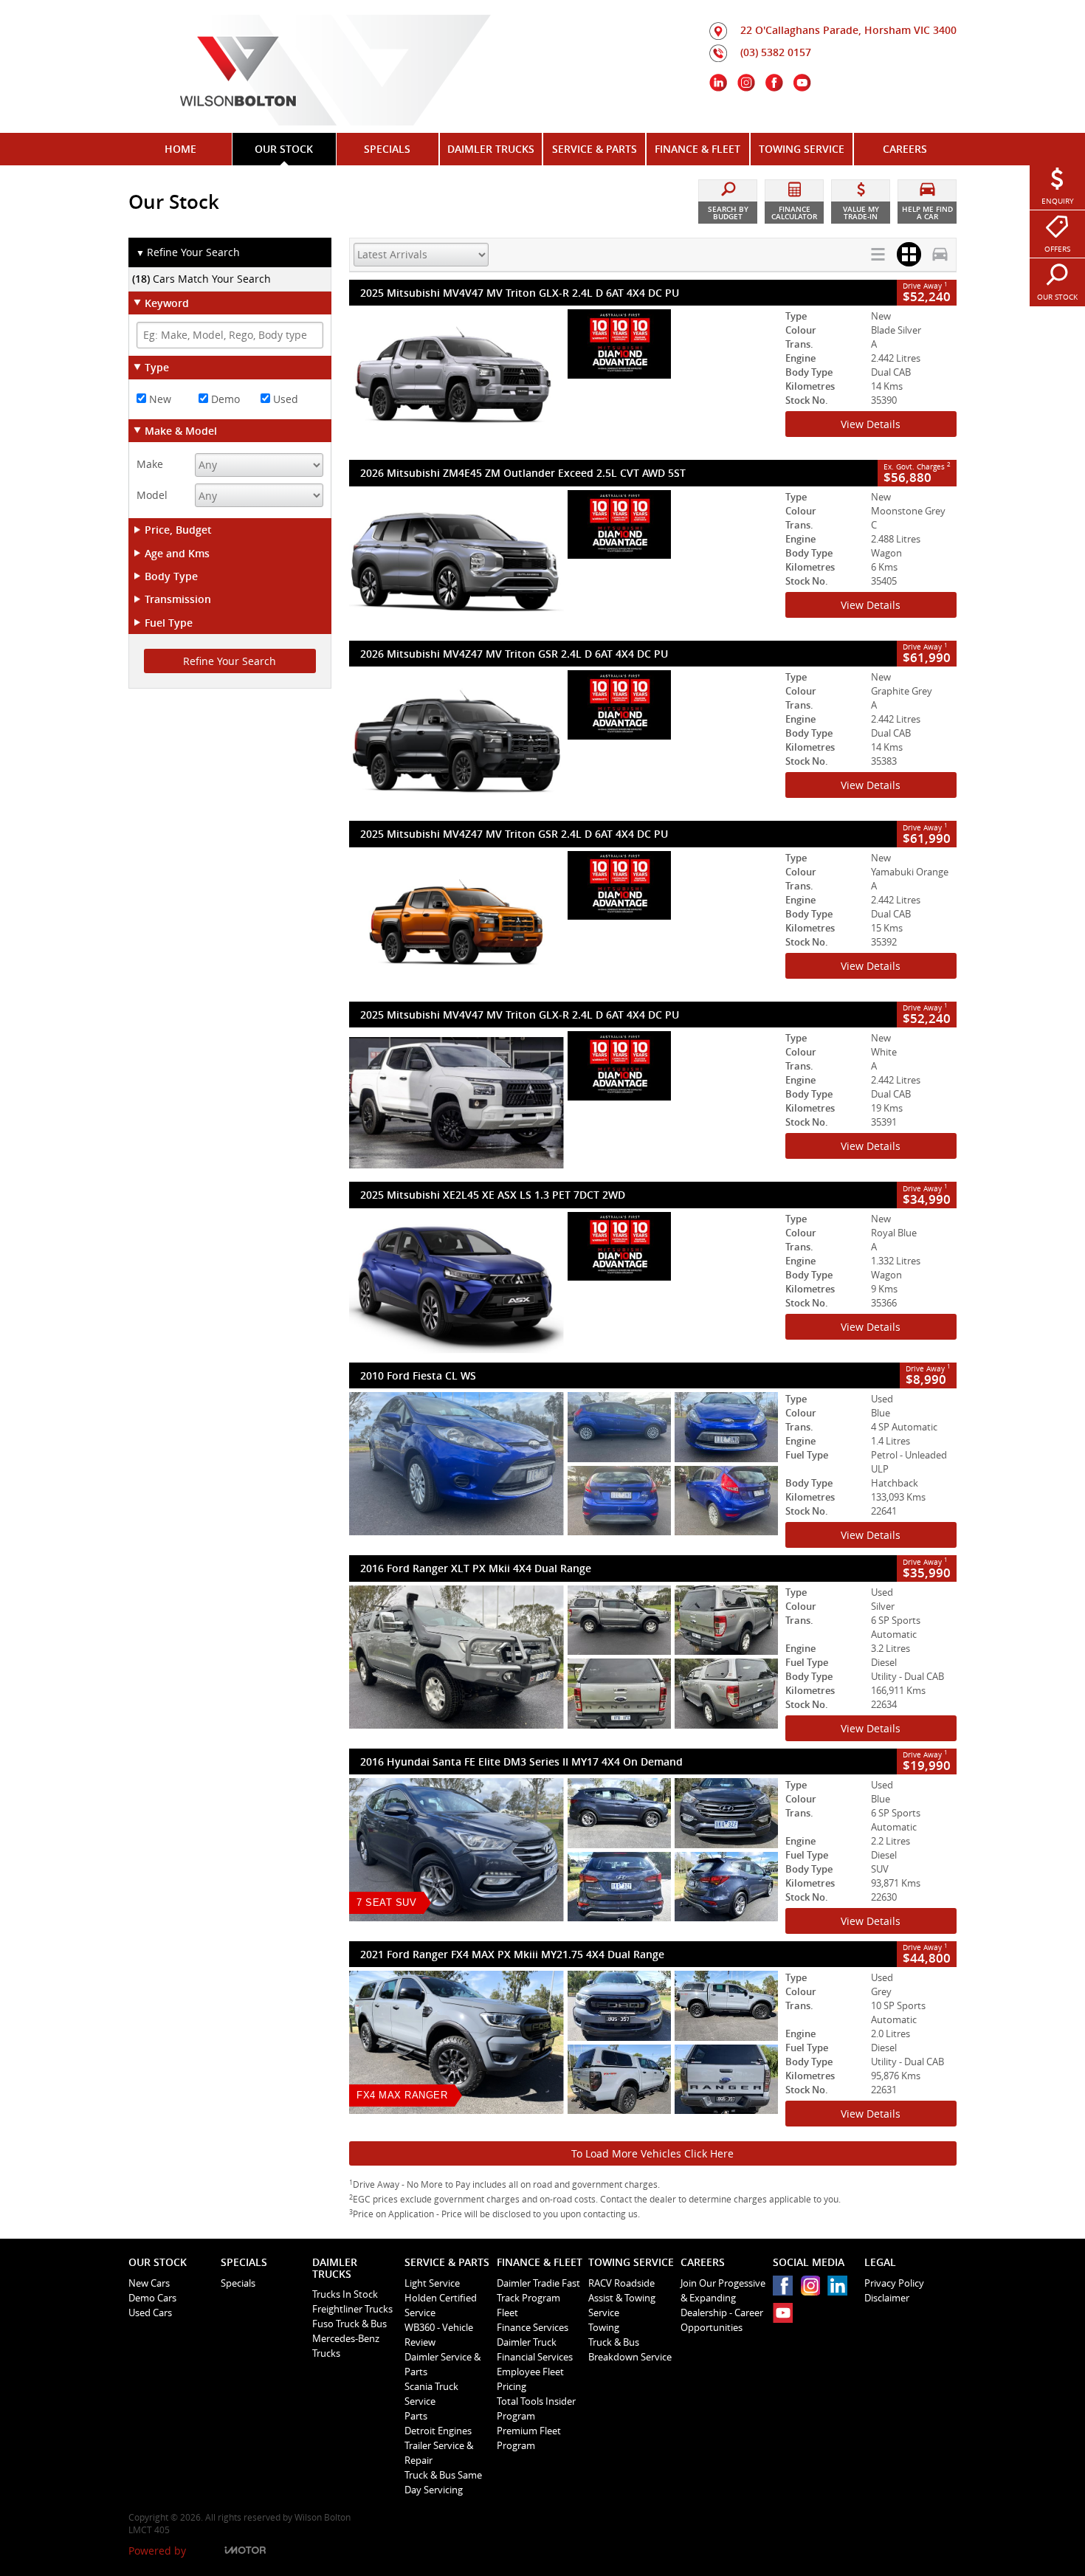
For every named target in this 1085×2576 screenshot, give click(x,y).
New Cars (149, 2283)
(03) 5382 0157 (776, 52)
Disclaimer (887, 2298)
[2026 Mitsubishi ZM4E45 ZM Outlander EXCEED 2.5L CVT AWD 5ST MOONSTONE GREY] (564, 562)
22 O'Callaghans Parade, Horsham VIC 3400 (848, 30)
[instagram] (814, 2289)
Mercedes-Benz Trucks (346, 2346)
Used (284, 399)
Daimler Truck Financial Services (535, 2349)
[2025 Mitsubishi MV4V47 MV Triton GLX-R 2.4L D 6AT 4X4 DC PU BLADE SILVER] (564, 381)
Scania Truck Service (431, 2394)
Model (152, 495)
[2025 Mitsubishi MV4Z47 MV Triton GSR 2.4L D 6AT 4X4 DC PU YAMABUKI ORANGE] (564, 923)
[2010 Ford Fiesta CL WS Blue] (564, 1464)
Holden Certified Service (441, 2305)
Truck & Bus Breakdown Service (630, 2349)
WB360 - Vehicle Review (439, 2335)
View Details (871, 424)
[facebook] (786, 2289)
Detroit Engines (438, 2431)
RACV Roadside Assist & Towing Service (622, 2298)
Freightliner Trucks (352, 2309)
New (159, 399)
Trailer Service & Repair (439, 2453)
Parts (416, 2416)
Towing (604, 2327)
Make (150, 464)
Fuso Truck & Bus (349, 2324)
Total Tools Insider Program (536, 2408)
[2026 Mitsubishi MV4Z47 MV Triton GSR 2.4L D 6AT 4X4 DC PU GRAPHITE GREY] (564, 742)
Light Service (432, 2283)
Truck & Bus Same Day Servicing (443, 2482)
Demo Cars (152, 2298)
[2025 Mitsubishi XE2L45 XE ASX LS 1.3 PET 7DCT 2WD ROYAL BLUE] (564, 1284)
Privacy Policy (894, 2283)
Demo (224, 399)
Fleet (507, 2312)
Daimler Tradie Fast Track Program (538, 2290)
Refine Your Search (188, 252)
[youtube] (786, 2317)
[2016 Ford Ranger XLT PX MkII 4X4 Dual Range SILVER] (564, 1657)
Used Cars (150, 2312)
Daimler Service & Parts (442, 2364)
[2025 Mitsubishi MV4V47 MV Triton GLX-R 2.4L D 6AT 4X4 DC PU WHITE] (564, 1103)
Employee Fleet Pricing (530, 2379)
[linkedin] (841, 2289)
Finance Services (533, 2327)
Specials (238, 2283)
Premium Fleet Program (529, 2438)
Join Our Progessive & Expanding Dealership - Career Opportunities (723, 2305)
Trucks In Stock (345, 2294)
